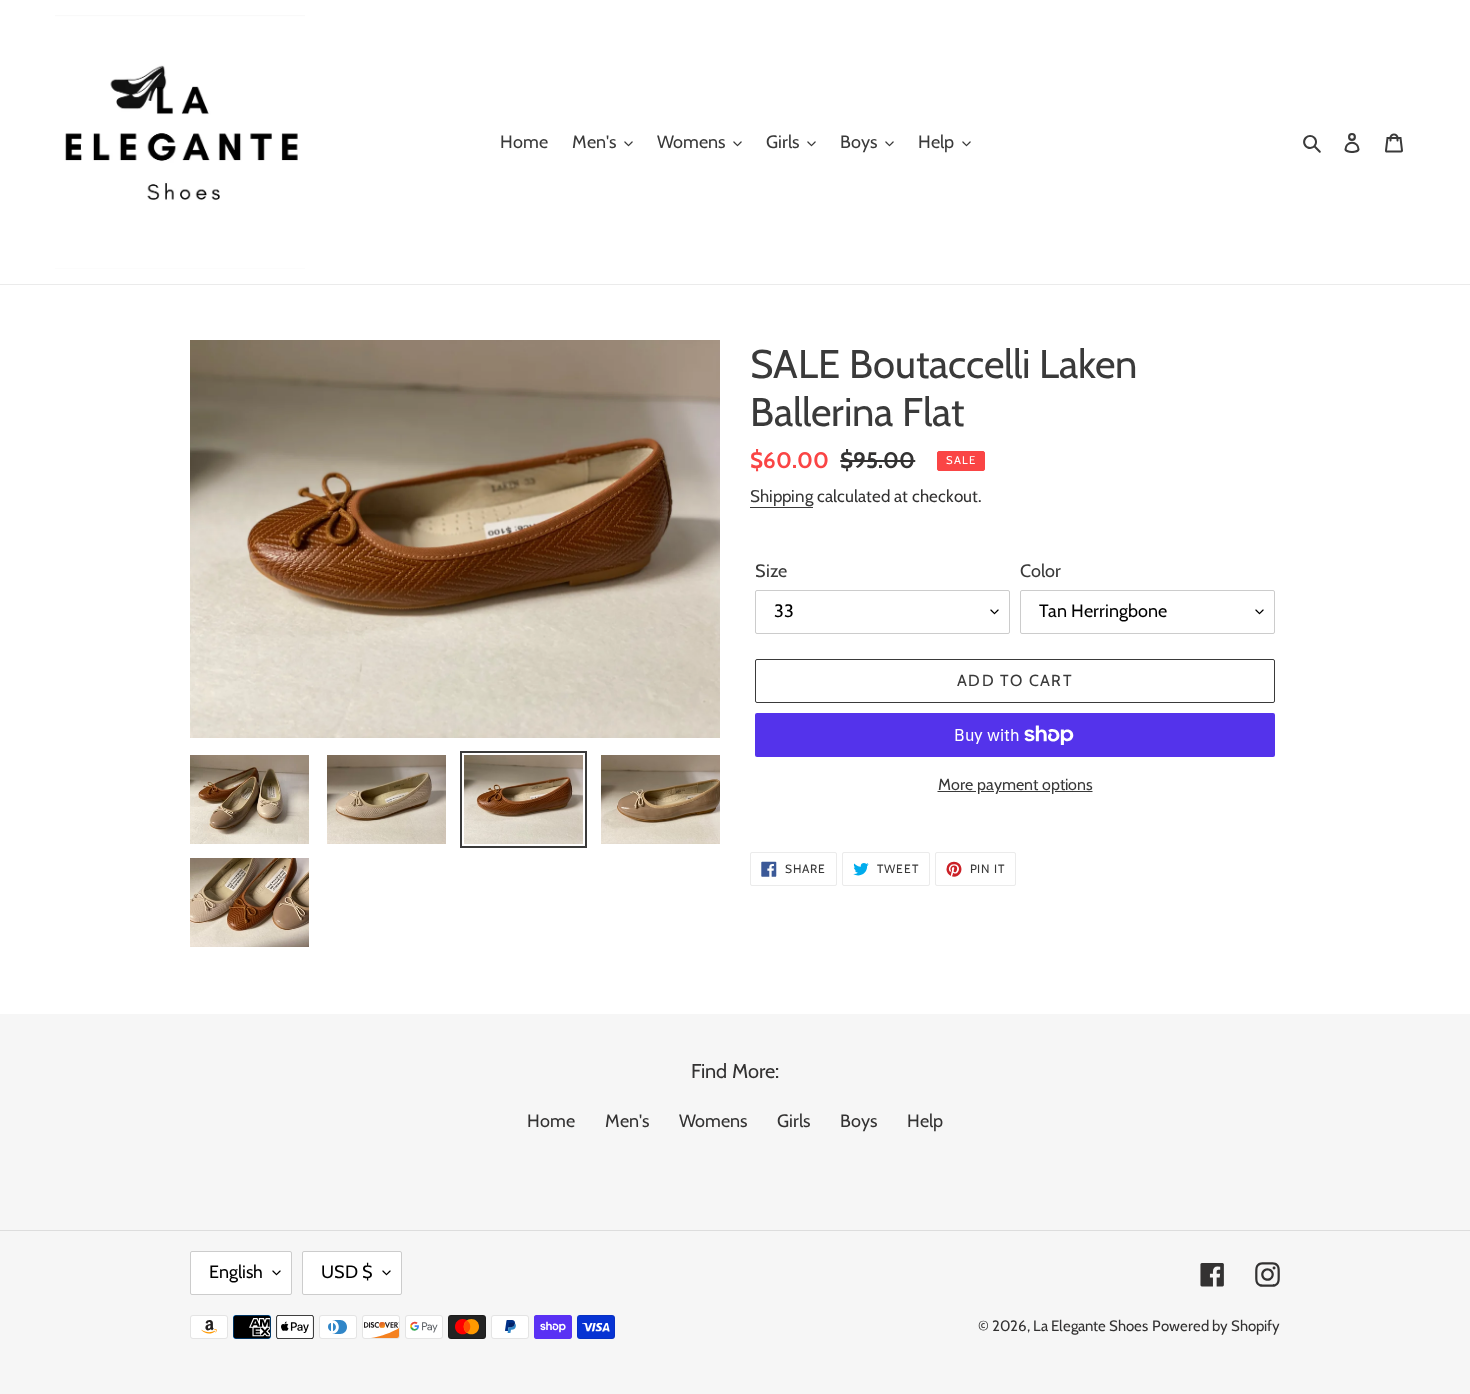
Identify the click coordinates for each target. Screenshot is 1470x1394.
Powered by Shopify (1216, 1326)
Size (771, 571)
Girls (793, 1121)
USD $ (347, 1272)
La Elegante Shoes (1090, 1326)
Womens (713, 1121)
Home (551, 1121)
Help (925, 1121)
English (236, 1272)
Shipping (781, 496)
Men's (627, 1121)
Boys (858, 1121)
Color (1040, 571)
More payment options (1015, 784)
